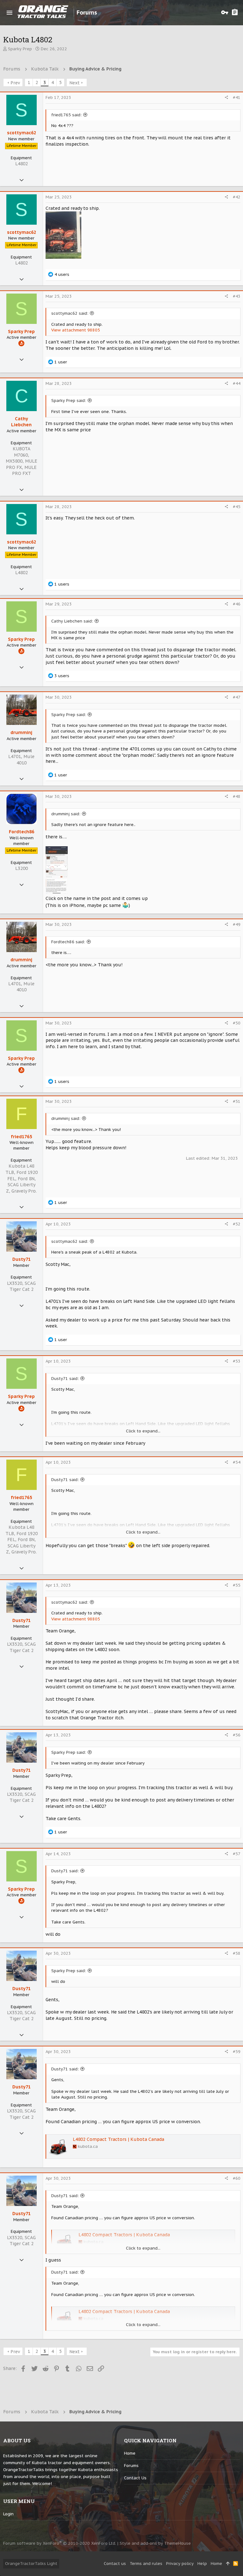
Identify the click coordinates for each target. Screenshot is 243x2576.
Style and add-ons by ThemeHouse (155, 2543)
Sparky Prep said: (69, 401)
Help (202, 2564)
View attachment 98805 (76, 330)
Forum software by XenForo (60, 2543)
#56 (237, 1735)
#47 (237, 697)
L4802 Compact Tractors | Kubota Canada (118, 2139)
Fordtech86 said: (68, 942)
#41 (237, 97)
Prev (15, 83)
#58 (237, 1953)
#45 (237, 507)
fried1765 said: (66, 115)
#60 (237, 2178)
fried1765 (21, 1137)
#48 (237, 796)
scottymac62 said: (70, 313)
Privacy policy (180, 2564)
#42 (237, 197)
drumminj (21, 732)
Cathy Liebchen (21, 422)
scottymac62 (22, 133)
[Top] (228, 2564)
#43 (237, 296)
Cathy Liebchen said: (72, 621)
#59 (237, 2052)
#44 (237, 383)
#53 (237, 1361)
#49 (237, 924)
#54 (237, 1462)
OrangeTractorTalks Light (31, 2564)
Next (75, 83)
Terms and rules (146, 2564)
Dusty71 (22, 1259)
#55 (237, 1585)
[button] (9, 13)
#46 (237, 604)
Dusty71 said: (65, 1379)
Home (130, 2453)
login (8, 2514)
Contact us (135, 2478)
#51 (237, 1101)
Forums (131, 2466)
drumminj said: (66, 814)
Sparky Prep (20, 49)
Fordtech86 (22, 832)
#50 (237, 1023)
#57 (237, 1854)
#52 (237, 1224)
